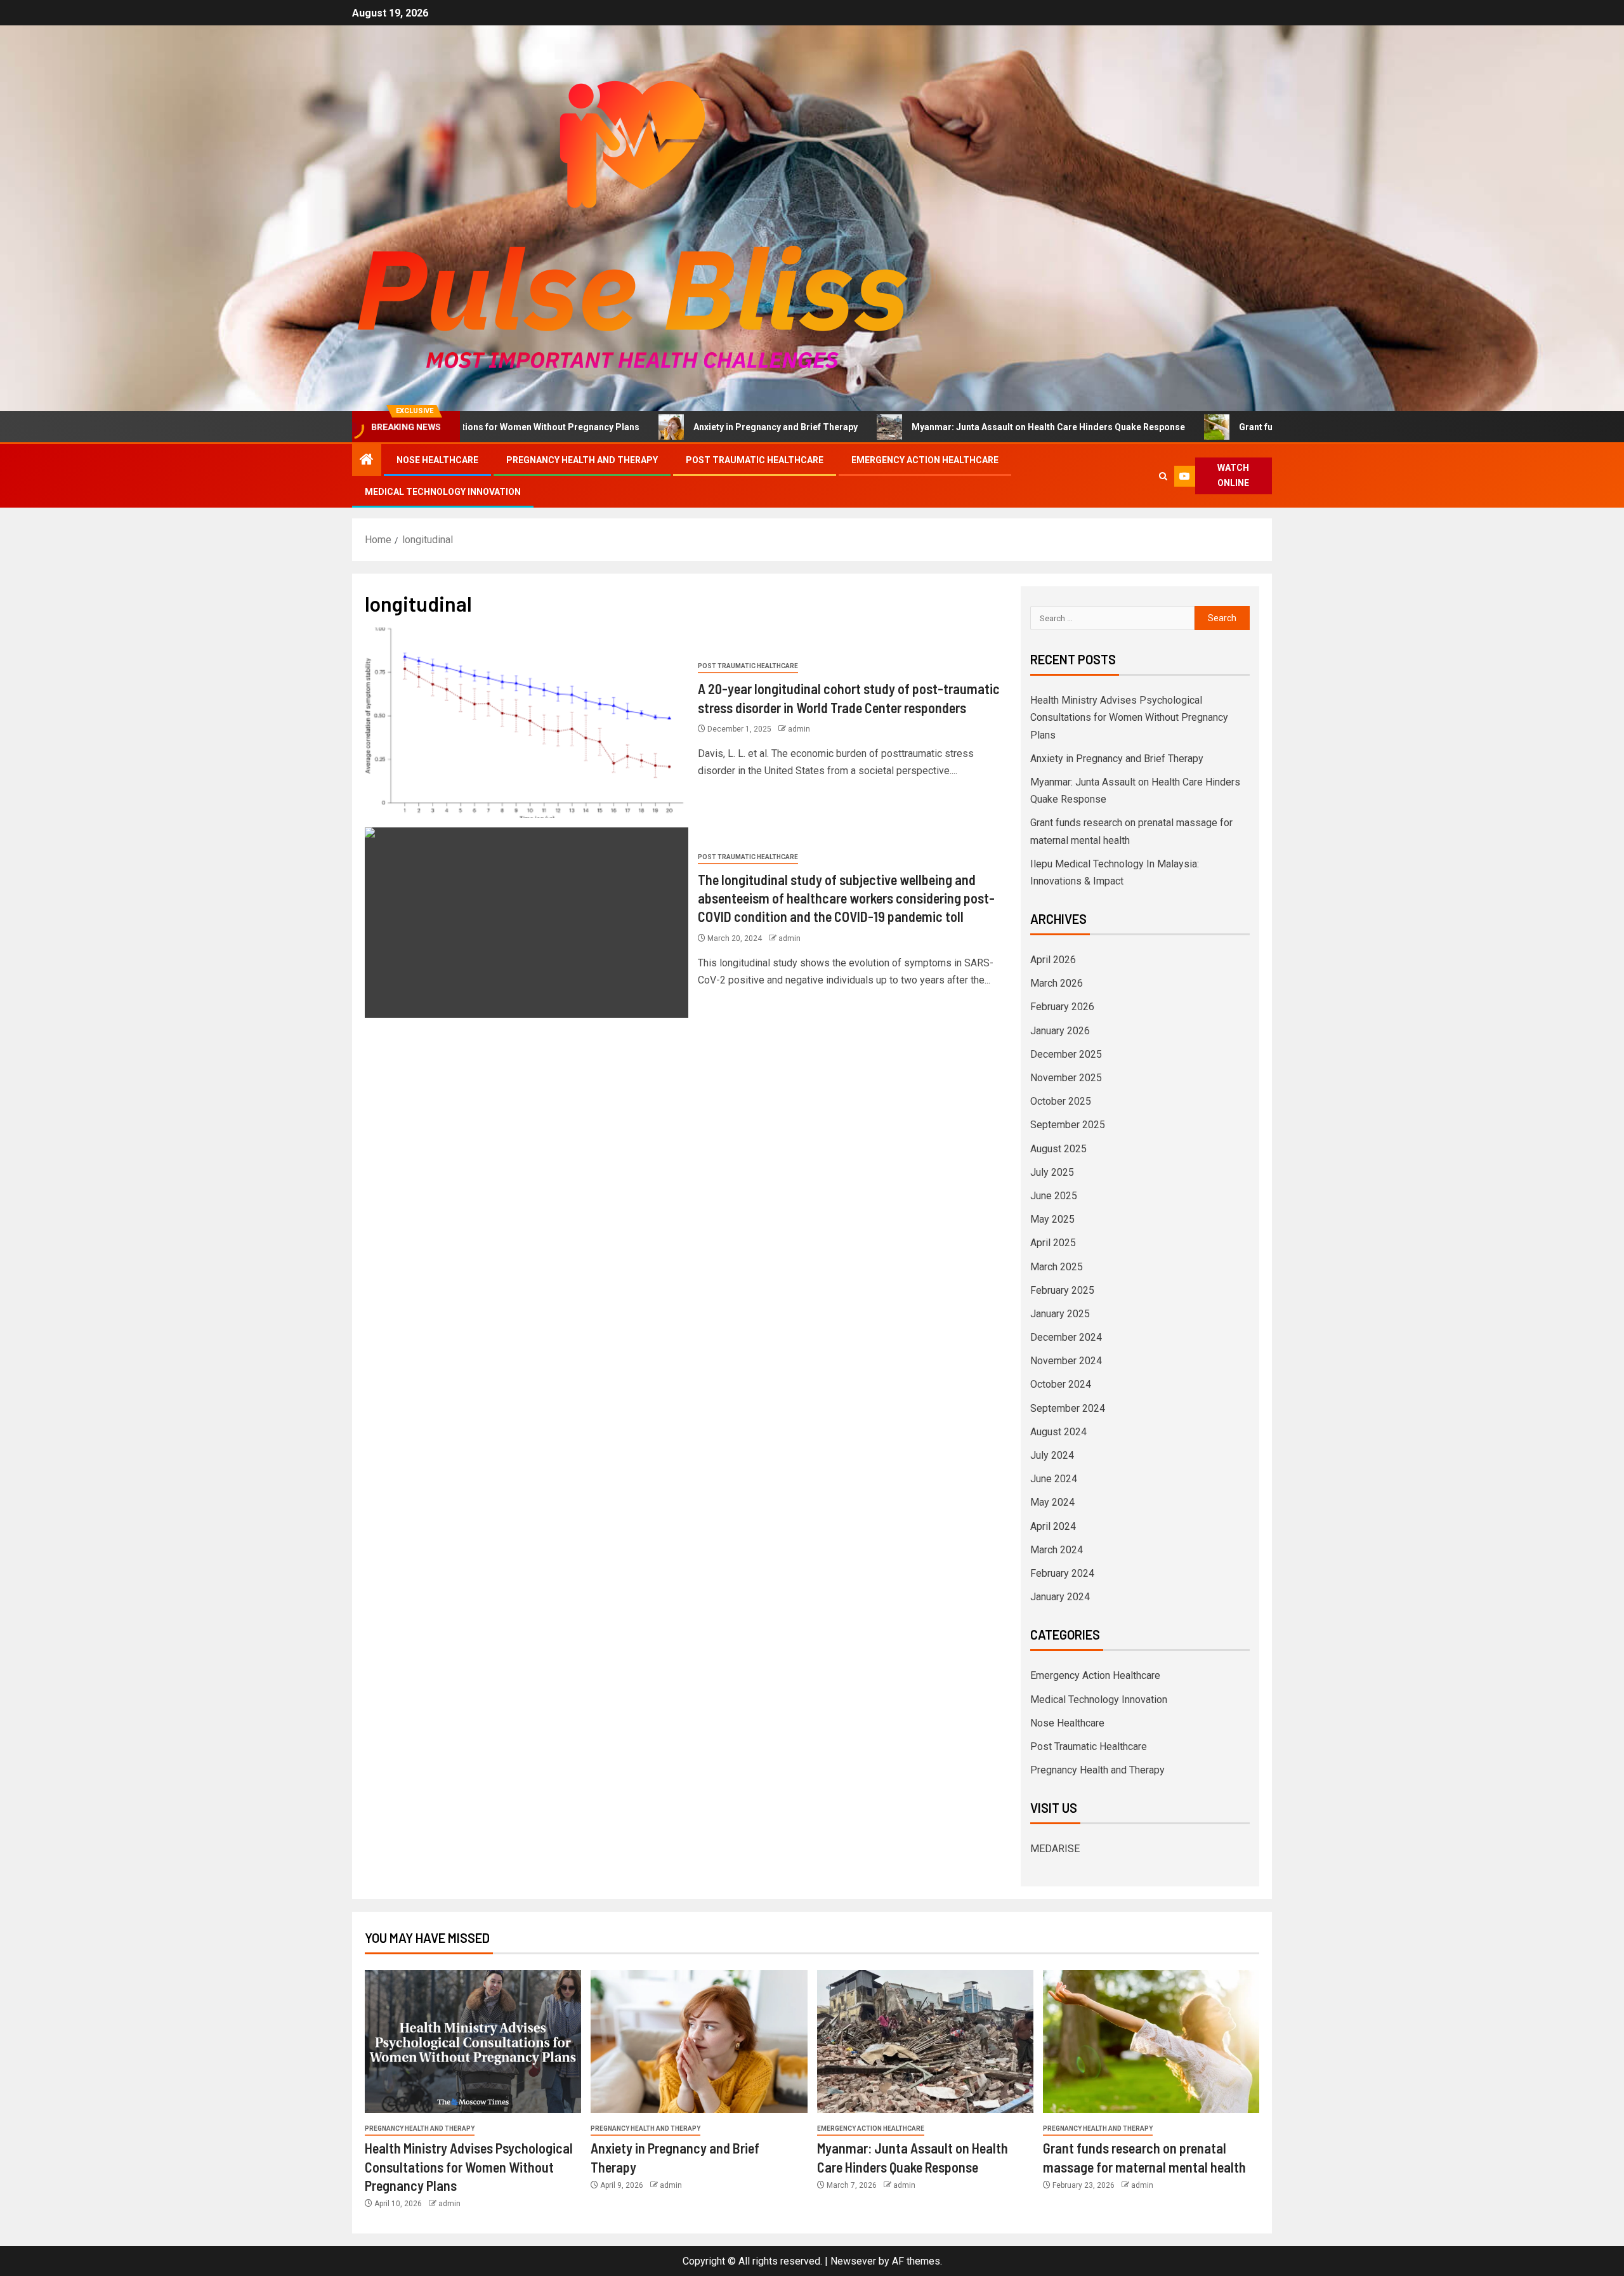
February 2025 (1062, 1290)
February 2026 (1062, 1007)
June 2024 (1054, 1479)
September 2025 (1068, 1125)
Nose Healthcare (437, 460)
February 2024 (1062, 1573)
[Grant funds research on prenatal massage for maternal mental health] (1151, 2042)
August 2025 (1058, 1149)
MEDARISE (1055, 1849)
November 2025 (1066, 1078)
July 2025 (1052, 1172)
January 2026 (1060, 1031)
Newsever (853, 2261)
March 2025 (1057, 1267)
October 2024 (1061, 1384)
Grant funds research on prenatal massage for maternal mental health (1260, 427)
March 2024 (1057, 1550)
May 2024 (1052, 1502)
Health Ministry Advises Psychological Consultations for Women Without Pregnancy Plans (1129, 717)
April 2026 (1053, 960)
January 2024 (1060, 1597)
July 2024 (1052, 1455)
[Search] (1164, 476)
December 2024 (1066, 1337)
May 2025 (1052, 1219)
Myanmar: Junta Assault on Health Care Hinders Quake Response (923, 427)
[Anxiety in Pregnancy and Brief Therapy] (699, 2042)
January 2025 (1060, 1314)
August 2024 (1058, 1432)
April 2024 (1053, 1526)
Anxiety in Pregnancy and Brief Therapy (650, 427)
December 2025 (1066, 1054)
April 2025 (1053, 1243)
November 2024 (1066, 1361)
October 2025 (1061, 1101)
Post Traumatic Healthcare (755, 460)
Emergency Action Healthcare (925, 460)
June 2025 (1054, 1196)
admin (799, 729)
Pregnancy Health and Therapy (582, 460)
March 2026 (1057, 983)
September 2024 (1068, 1408)
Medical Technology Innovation (443, 492)
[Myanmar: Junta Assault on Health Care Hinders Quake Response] (925, 2042)
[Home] (367, 461)
